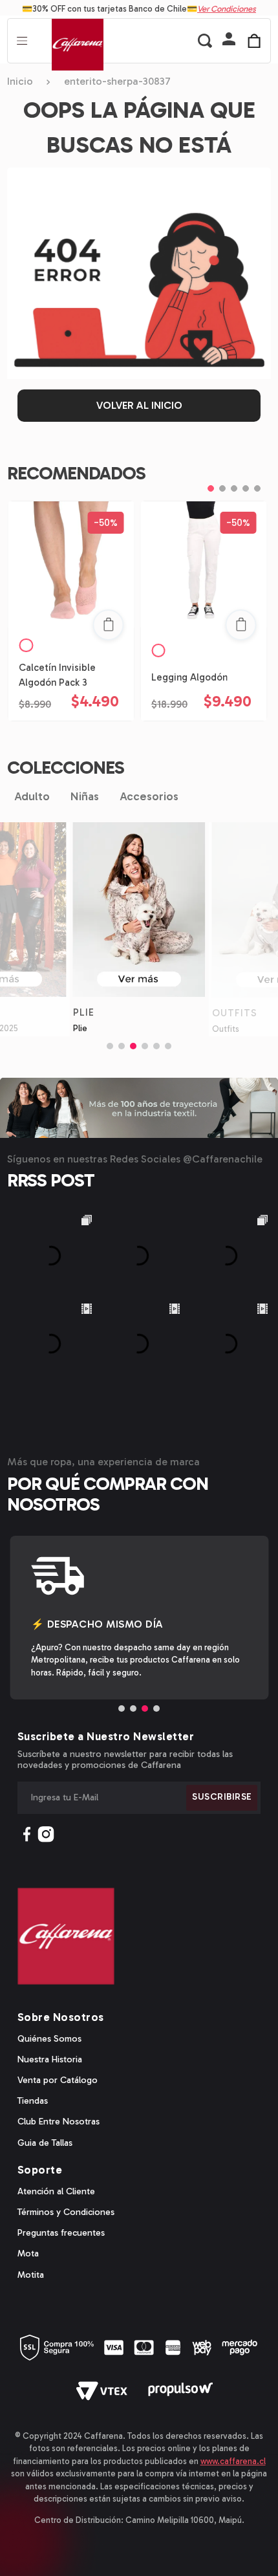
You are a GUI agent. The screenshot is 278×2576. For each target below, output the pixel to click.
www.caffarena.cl (233, 2461)
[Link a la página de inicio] (24, 82)
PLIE (84, 1012)
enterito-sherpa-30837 (117, 82)
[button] (229, 40)
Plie (80, 1028)
